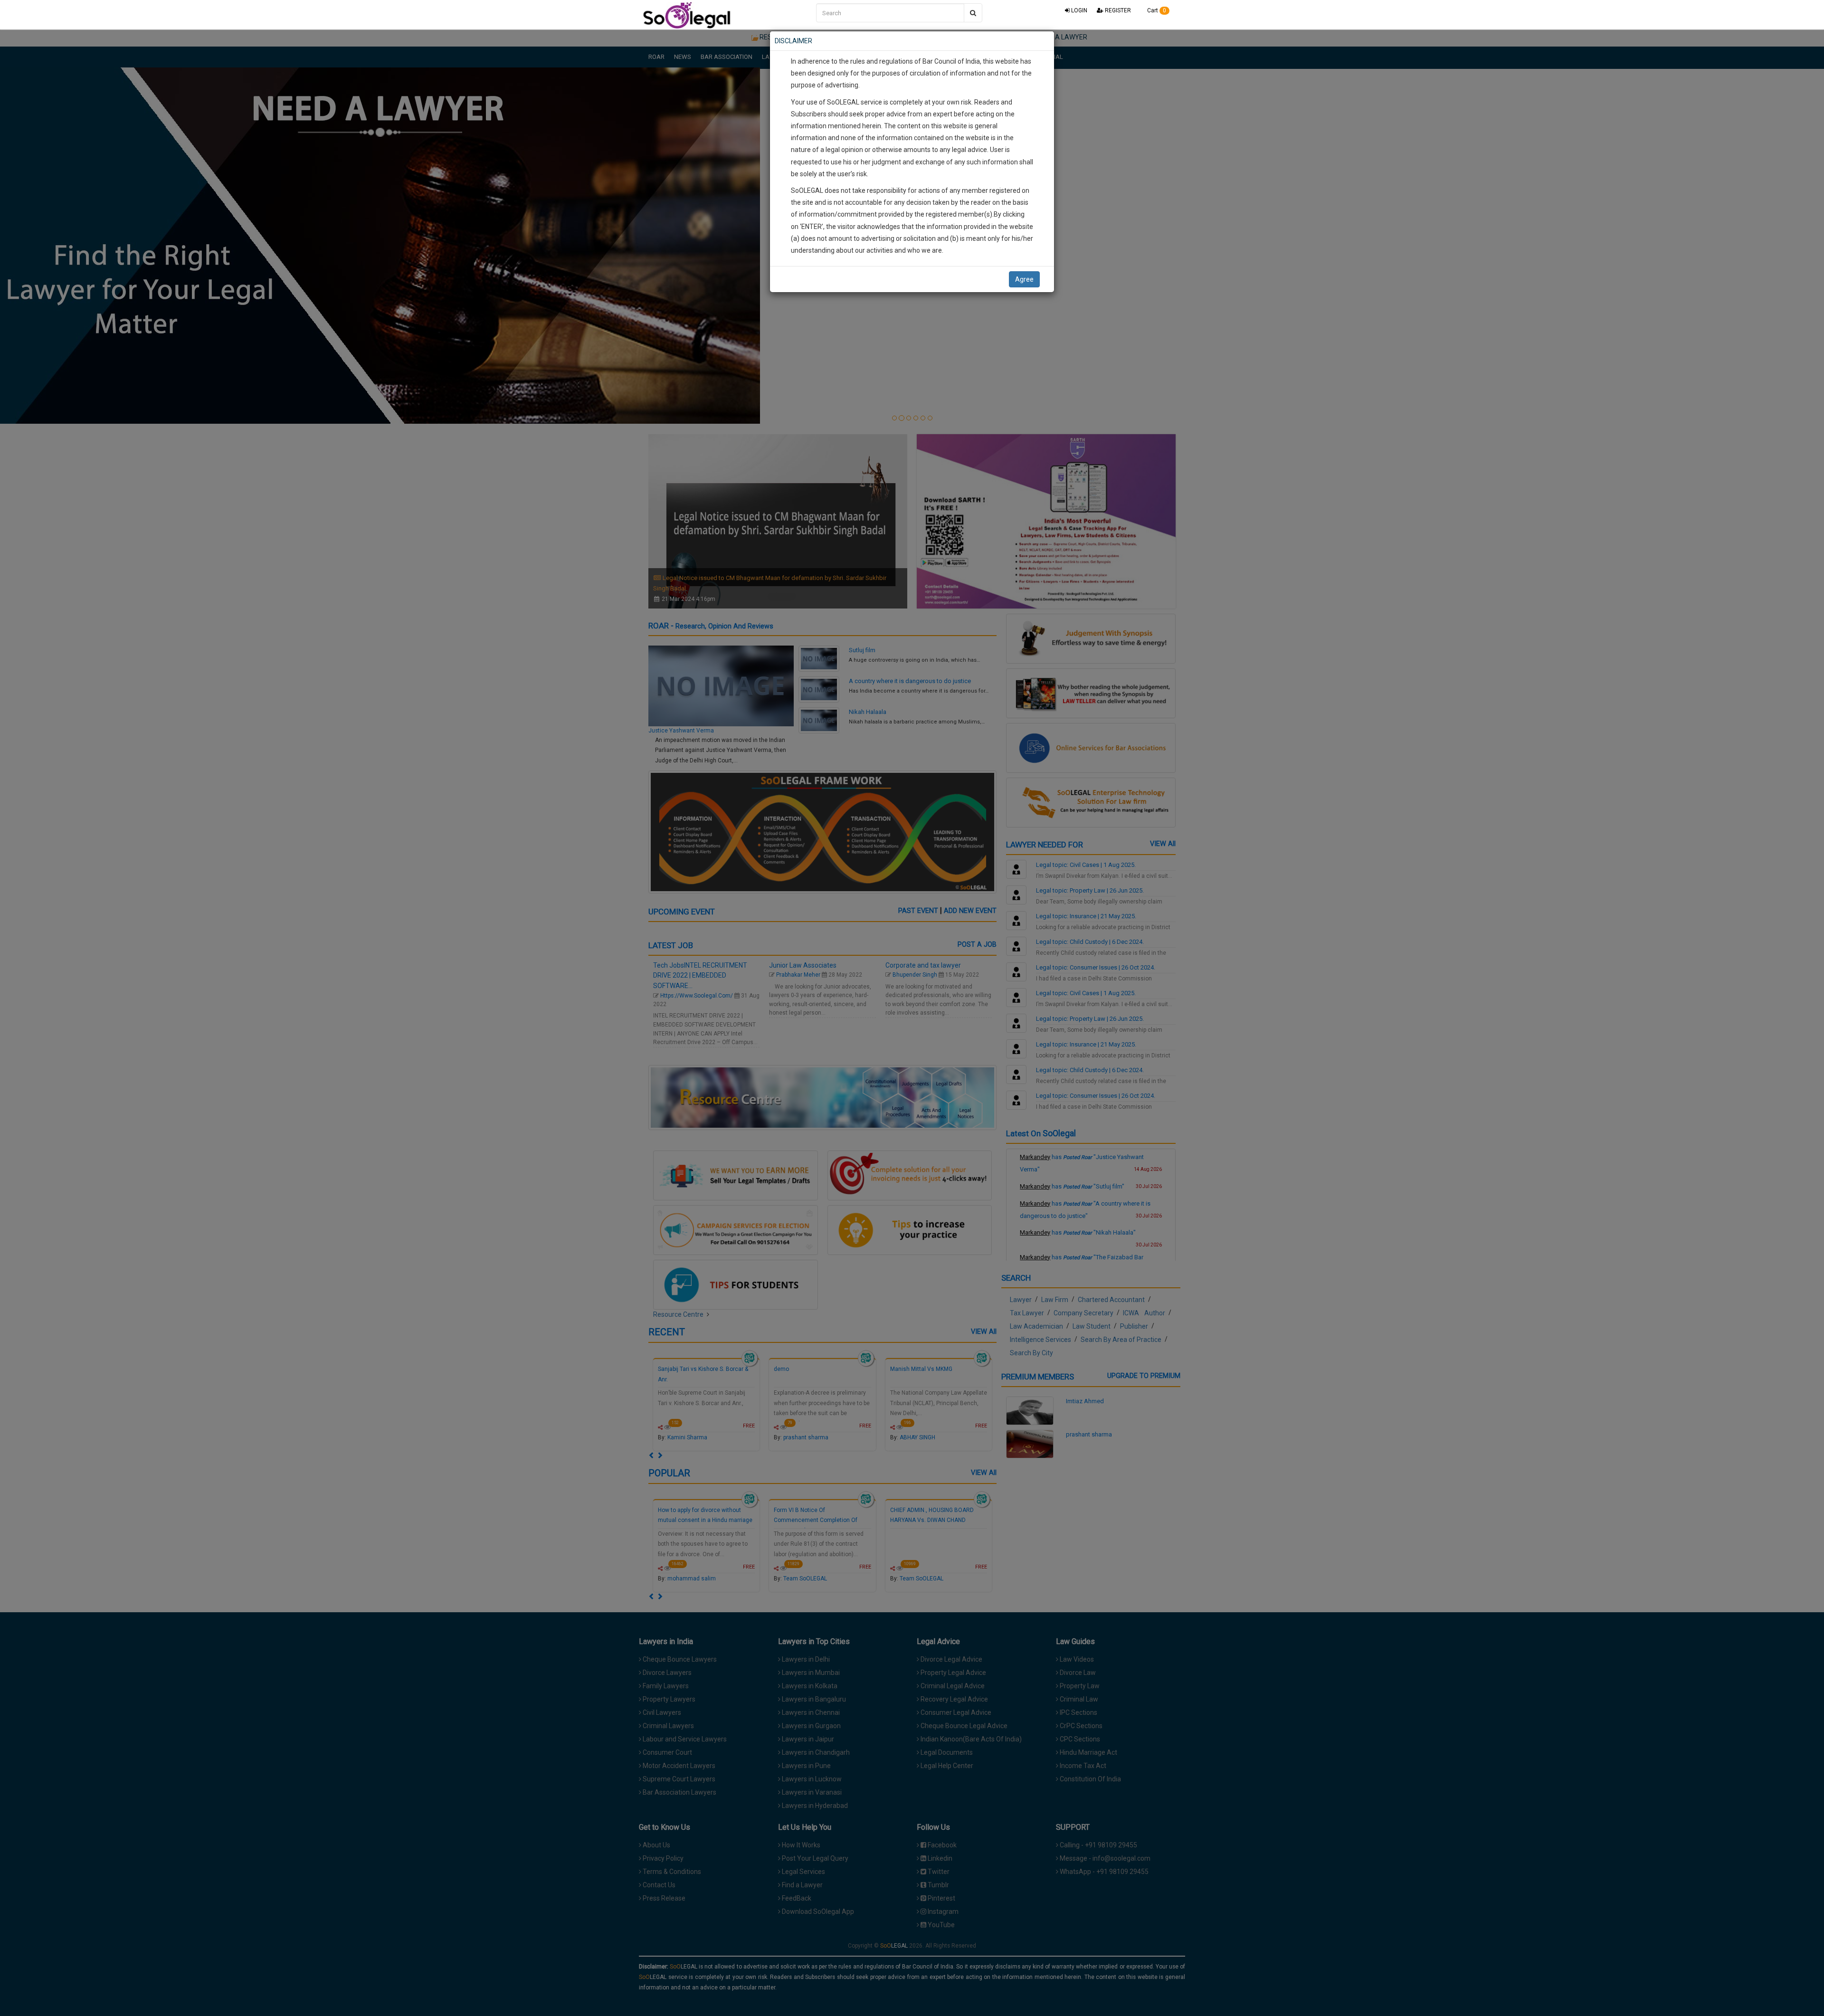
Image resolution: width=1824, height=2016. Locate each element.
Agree (1024, 279)
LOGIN (1078, 10)
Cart (1156, 10)
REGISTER (1117, 10)
